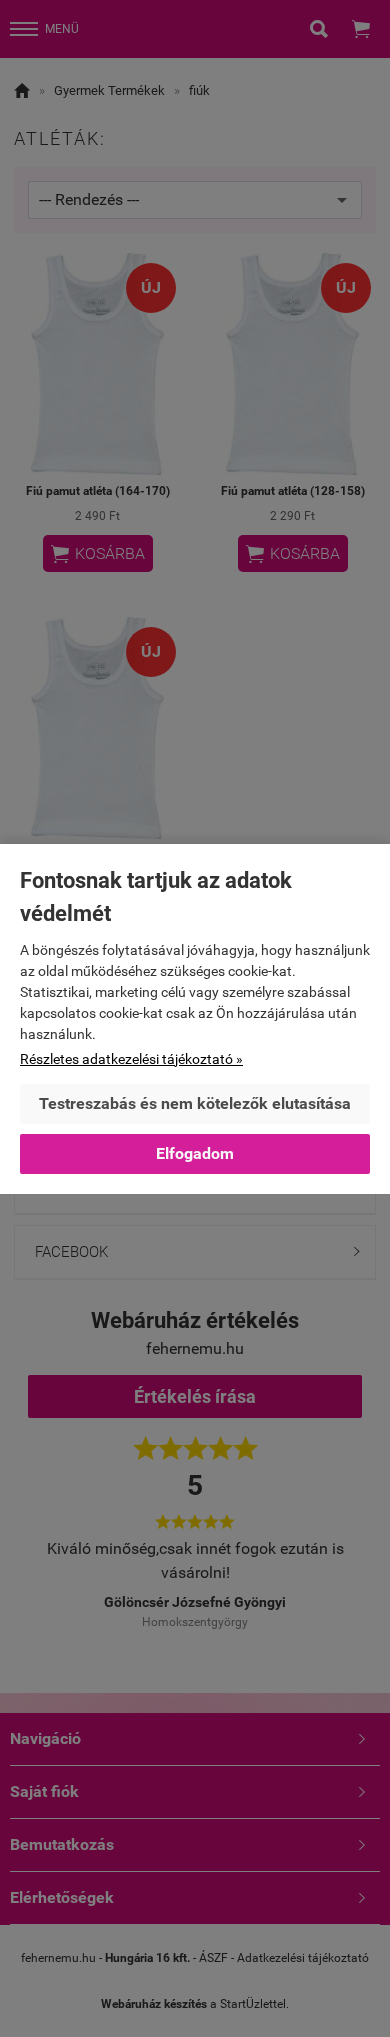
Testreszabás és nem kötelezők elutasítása (195, 1103)
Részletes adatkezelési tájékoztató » (131, 1059)
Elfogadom (195, 1153)
